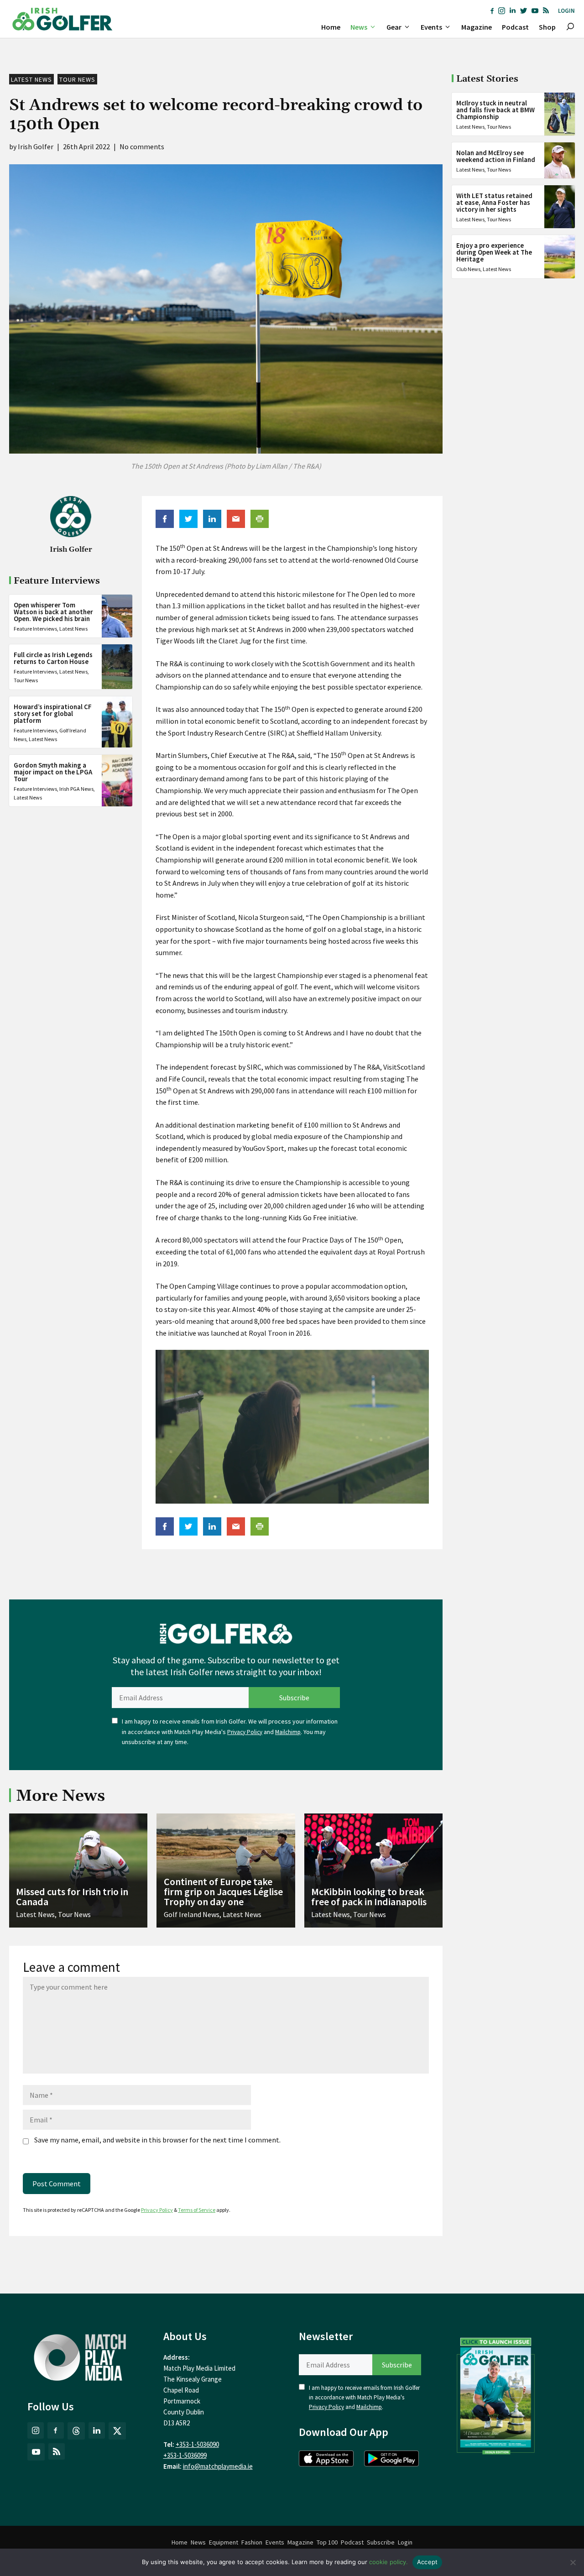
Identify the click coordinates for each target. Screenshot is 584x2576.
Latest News (31, 79)
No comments (142, 146)
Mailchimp (288, 1732)
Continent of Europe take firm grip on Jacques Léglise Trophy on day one (223, 1892)
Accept (428, 2562)
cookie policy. (388, 2562)
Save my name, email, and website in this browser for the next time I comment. (157, 2140)
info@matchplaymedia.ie (218, 2466)
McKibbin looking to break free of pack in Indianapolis (369, 1897)
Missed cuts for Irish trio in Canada (72, 1897)
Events (431, 27)
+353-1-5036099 (185, 2455)
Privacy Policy (245, 1732)
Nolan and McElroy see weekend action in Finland (496, 156)
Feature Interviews (35, 629)
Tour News (77, 79)
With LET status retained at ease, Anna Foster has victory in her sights (494, 202)
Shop (547, 27)
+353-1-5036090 (197, 2444)
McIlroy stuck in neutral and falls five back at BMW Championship (495, 110)
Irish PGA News (76, 788)
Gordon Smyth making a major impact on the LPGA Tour (53, 771)
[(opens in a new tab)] (496, 2394)
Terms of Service (197, 2210)
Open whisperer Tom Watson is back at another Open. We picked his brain (53, 612)
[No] (573, 2562)
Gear (394, 27)
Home (331, 27)
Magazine (477, 27)
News (359, 27)
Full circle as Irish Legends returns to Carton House (53, 658)
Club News (468, 269)
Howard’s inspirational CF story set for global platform (53, 713)
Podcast (515, 27)
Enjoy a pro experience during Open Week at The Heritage (494, 252)
